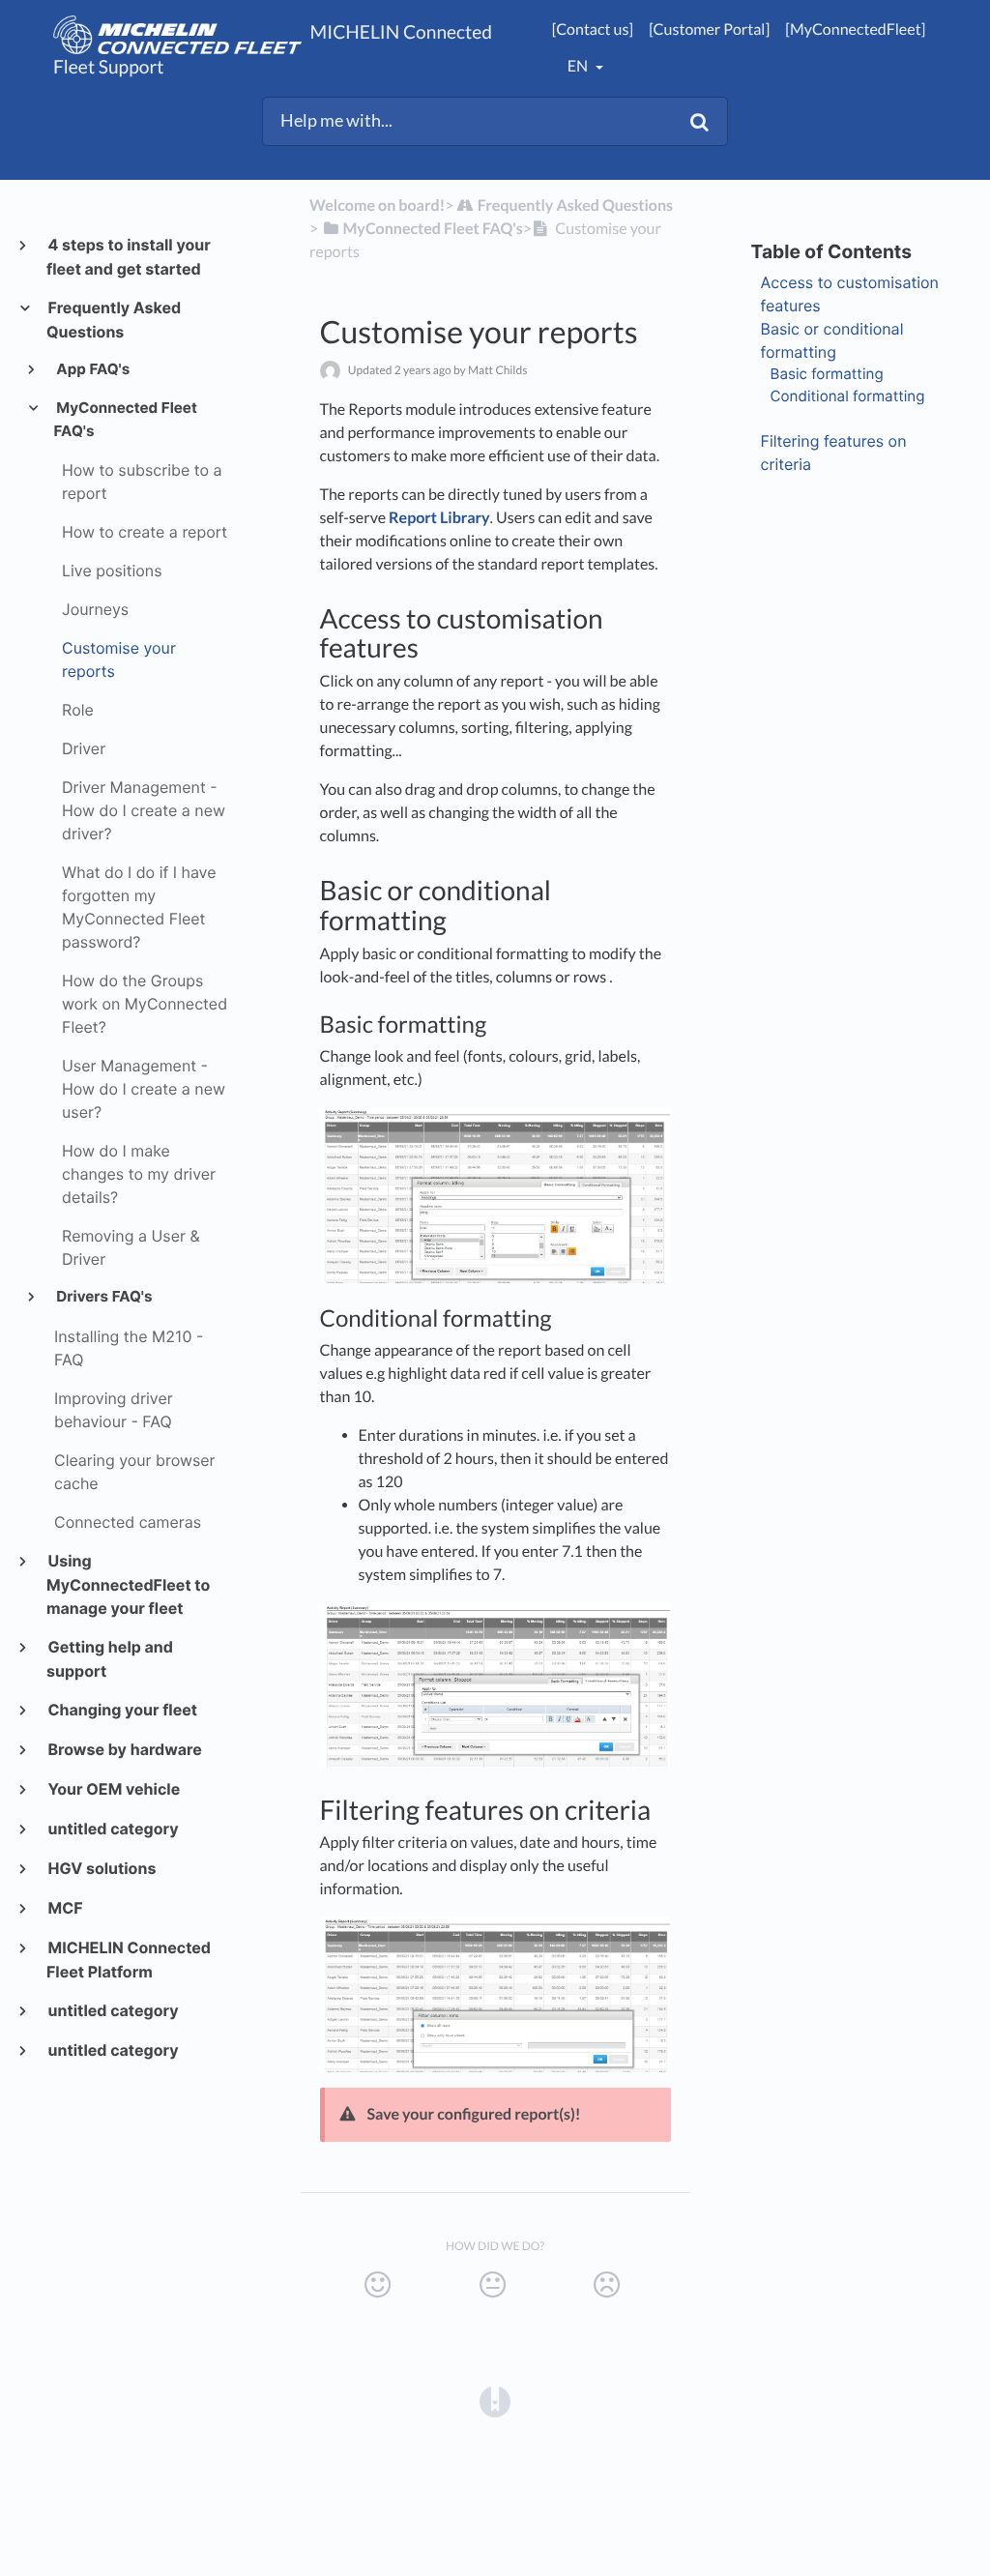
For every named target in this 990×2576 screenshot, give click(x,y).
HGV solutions (101, 1868)
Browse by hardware (124, 1749)
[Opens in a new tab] (495, 2400)
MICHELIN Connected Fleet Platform (129, 1960)
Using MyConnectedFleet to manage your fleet (128, 1584)
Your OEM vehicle (113, 1789)
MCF (65, 1908)
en (579, 66)
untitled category (113, 1829)
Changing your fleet (122, 1710)
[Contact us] (593, 29)
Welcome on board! (377, 205)
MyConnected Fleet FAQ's (126, 419)
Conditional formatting (848, 396)
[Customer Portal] (709, 29)
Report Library (439, 518)
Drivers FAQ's (103, 1296)
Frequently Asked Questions (114, 320)
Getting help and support (110, 1659)
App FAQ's (92, 369)
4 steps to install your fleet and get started (129, 257)
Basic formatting (827, 374)
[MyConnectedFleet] (855, 29)
